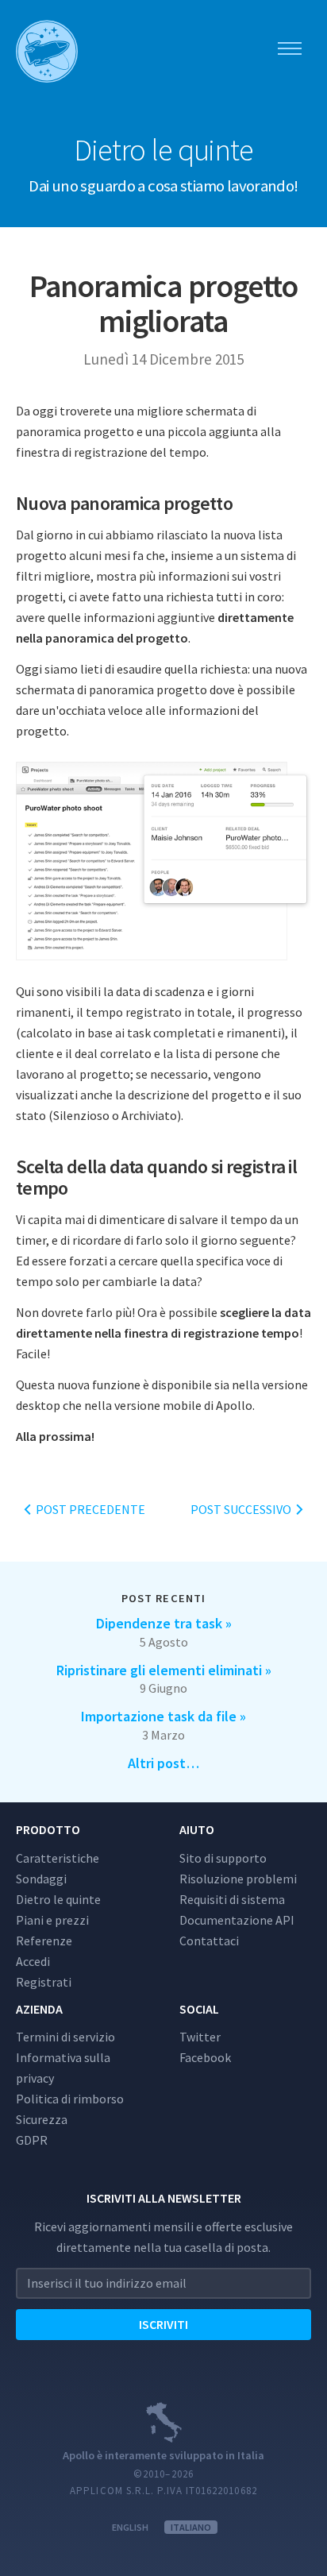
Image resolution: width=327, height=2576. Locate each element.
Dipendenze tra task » (164, 1623)
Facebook (205, 2057)
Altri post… (163, 1763)
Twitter (200, 2037)
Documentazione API (237, 1920)
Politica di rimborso (70, 2099)
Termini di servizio (65, 2037)
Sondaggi (41, 1879)
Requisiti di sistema (232, 1899)
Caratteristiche (58, 1858)
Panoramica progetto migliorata (163, 303)
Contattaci (209, 1941)
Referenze (44, 1941)
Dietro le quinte (58, 1899)
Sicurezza (42, 2119)
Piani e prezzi (52, 1920)
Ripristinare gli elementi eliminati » (164, 1670)
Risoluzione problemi (238, 1879)
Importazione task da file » (163, 1716)
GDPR (32, 2140)
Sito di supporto (223, 1858)
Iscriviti (163, 2324)
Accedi (33, 1961)
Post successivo (242, 1509)
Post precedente (89, 1509)
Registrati (44, 1982)
